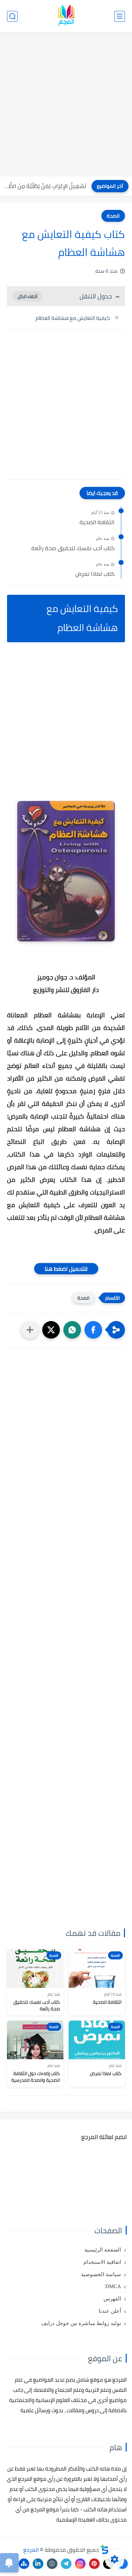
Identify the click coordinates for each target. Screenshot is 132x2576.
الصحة (113, 216)
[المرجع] (66, 16)
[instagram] (80, 2564)
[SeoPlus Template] (105, 2549)
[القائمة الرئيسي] (120, 16)
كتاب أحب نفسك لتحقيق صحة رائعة (73, 548)
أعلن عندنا (110, 2311)
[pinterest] (94, 2564)
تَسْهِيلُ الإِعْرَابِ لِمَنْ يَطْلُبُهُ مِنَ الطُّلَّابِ (45, 186)
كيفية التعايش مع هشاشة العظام (73, 318)
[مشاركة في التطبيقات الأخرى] (30, 1330)
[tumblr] (52, 2564)
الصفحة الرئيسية (103, 2250)
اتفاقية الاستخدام (102, 2262)
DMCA (113, 2286)
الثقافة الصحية (97, 522)
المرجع (31, 2550)
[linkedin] (38, 2564)
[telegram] (66, 2564)
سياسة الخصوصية (101, 2274)
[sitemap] (24, 2564)
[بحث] (12, 16)
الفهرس (112, 2299)
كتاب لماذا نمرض (95, 574)
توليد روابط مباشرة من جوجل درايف (81, 2323)
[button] (93, 1330)
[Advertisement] (66, 105)
